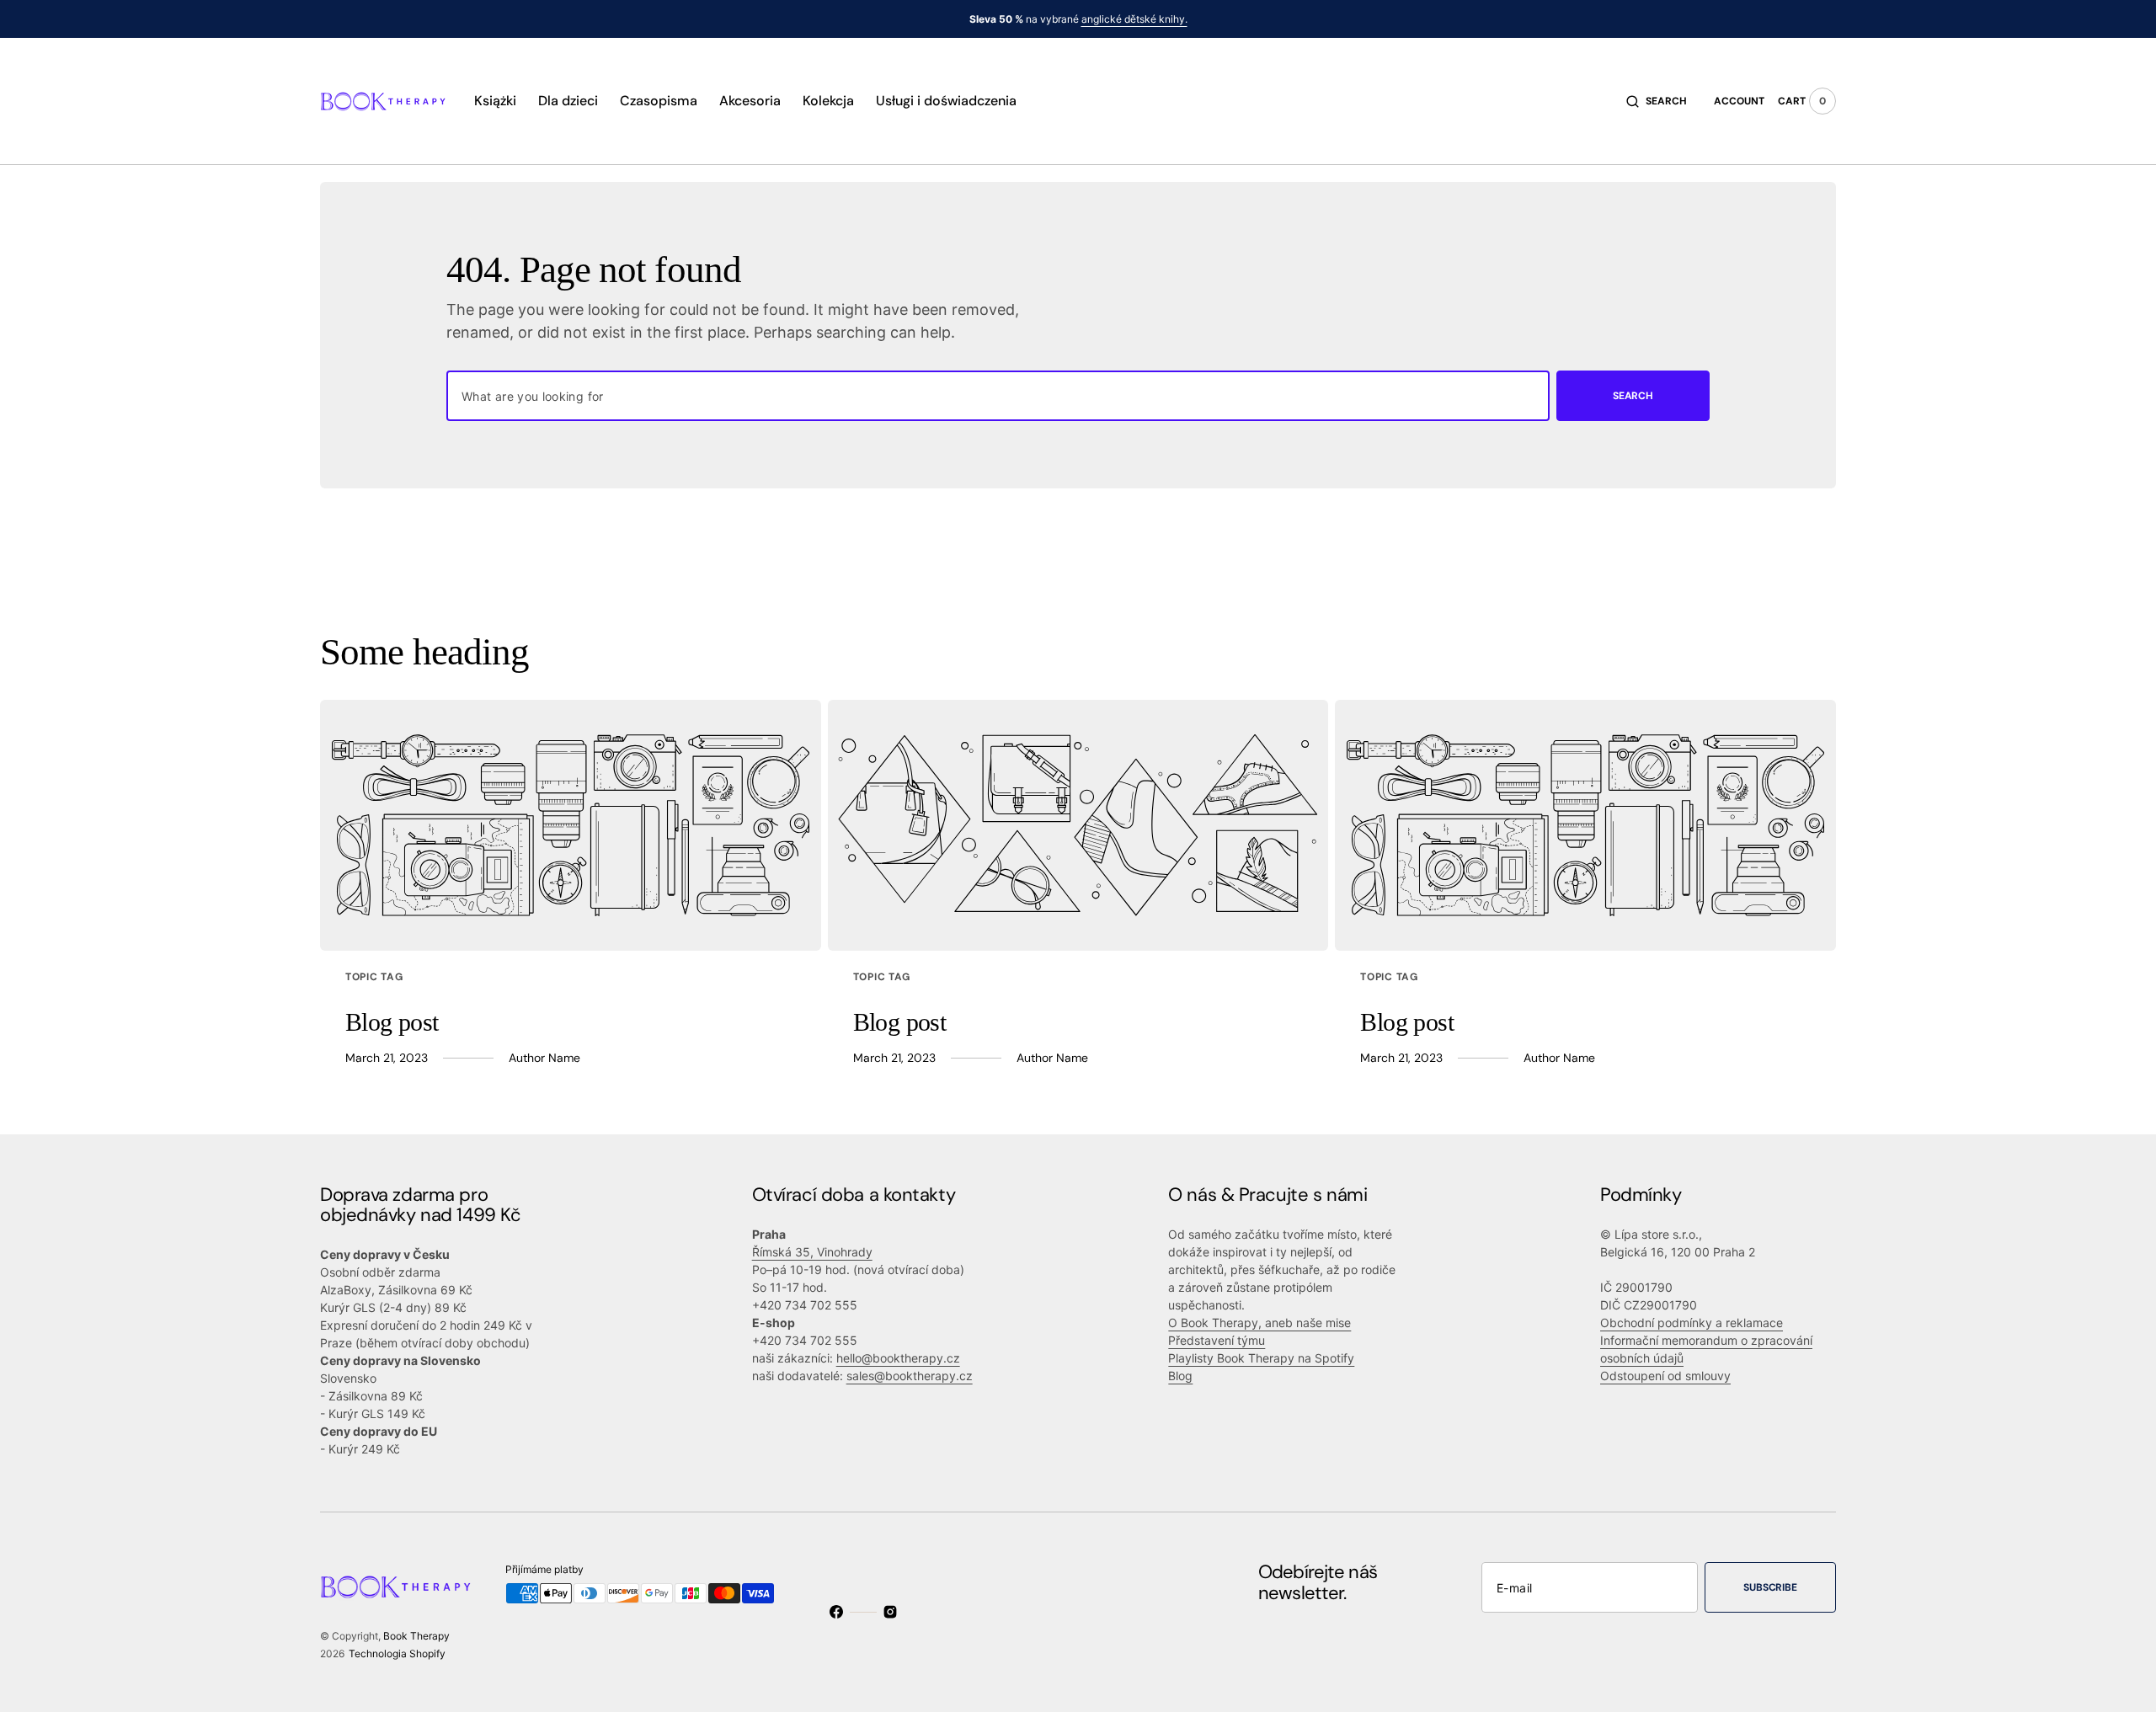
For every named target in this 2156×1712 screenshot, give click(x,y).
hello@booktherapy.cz (898, 1358)
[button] (1657, 101)
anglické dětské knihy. (1134, 19)
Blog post (392, 1022)
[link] (571, 825)
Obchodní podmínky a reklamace (1692, 1323)
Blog (1180, 1376)
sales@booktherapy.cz (910, 1376)
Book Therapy (416, 1636)
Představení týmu (1217, 1340)
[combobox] (998, 396)
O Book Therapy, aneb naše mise (1259, 1323)
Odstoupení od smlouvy (1665, 1376)
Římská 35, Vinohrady (812, 1252)
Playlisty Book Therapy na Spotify (1261, 1358)
